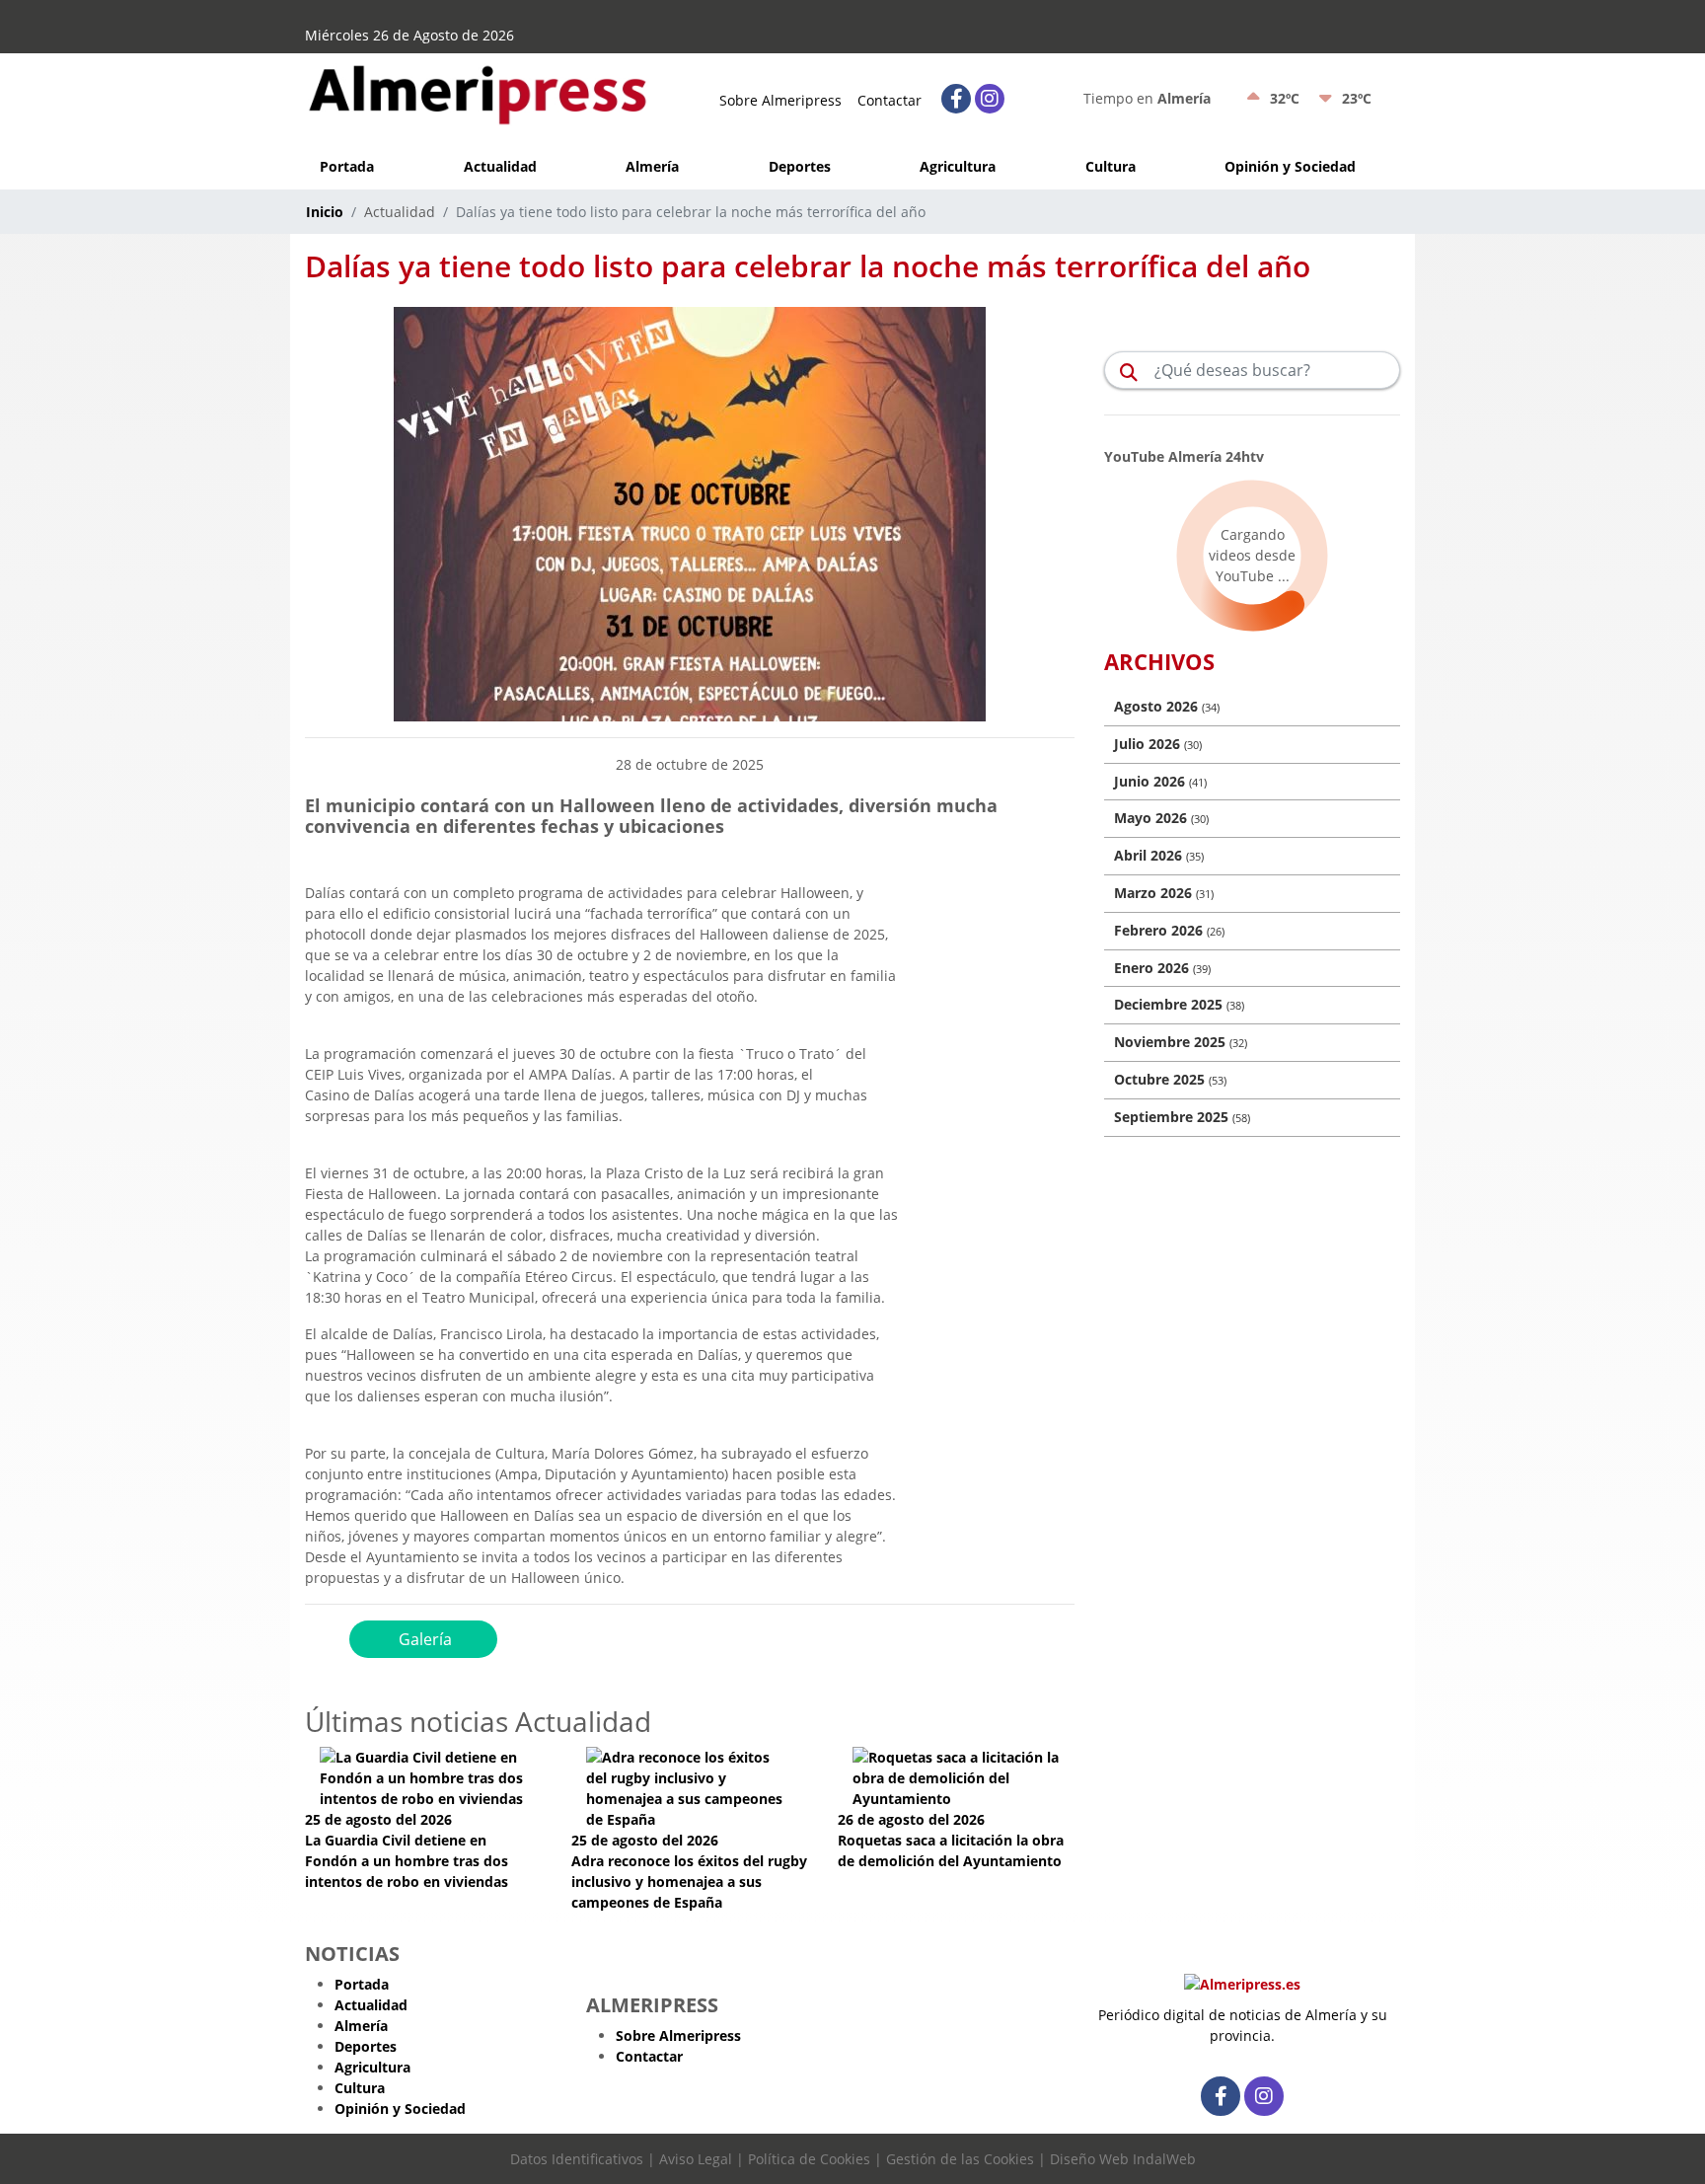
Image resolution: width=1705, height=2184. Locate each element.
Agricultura (958, 166)
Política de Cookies (809, 2159)
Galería (423, 1639)
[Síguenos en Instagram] (990, 99)
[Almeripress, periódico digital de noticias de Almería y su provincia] (478, 90)
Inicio (325, 212)
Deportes (800, 166)
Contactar (890, 100)
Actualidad (500, 166)
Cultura (1111, 166)
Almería (652, 166)
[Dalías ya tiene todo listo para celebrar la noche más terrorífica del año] (690, 513)
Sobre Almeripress (780, 100)
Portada (347, 166)
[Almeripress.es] (1242, 1987)
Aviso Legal (696, 2159)
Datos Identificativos (577, 2159)
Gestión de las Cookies (960, 2159)
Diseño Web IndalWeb (1123, 2159)
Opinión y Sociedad (1290, 166)
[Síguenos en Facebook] (956, 99)
